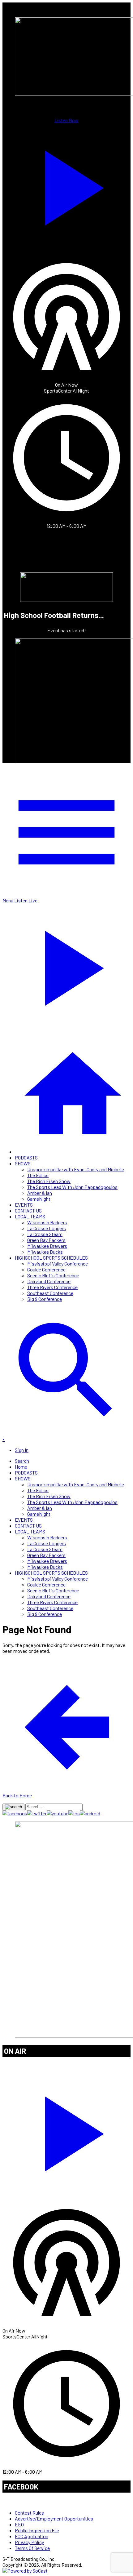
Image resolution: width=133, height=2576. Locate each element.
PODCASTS (26, 1157)
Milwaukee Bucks (45, 1252)
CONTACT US (28, 1210)
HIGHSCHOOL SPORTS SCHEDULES (51, 1258)
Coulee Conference (46, 1269)
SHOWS (23, 1163)
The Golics (38, 1175)
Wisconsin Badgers (47, 1222)
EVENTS (24, 1205)
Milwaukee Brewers (47, 1246)
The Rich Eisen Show (49, 1181)
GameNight (39, 1199)
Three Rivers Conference (52, 1287)
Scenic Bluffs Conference (53, 1275)
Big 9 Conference (45, 1299)
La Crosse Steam (45, 1234)
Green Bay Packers (46, 1240)
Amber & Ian (40, 1193)
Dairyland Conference (49, 1281)
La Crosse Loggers (47, 1228)
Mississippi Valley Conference (58, 1264)
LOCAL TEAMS (30, 1216)
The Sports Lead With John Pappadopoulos (72, 1187)
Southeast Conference (50, 1293)
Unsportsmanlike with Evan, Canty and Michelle (76, 1169)
